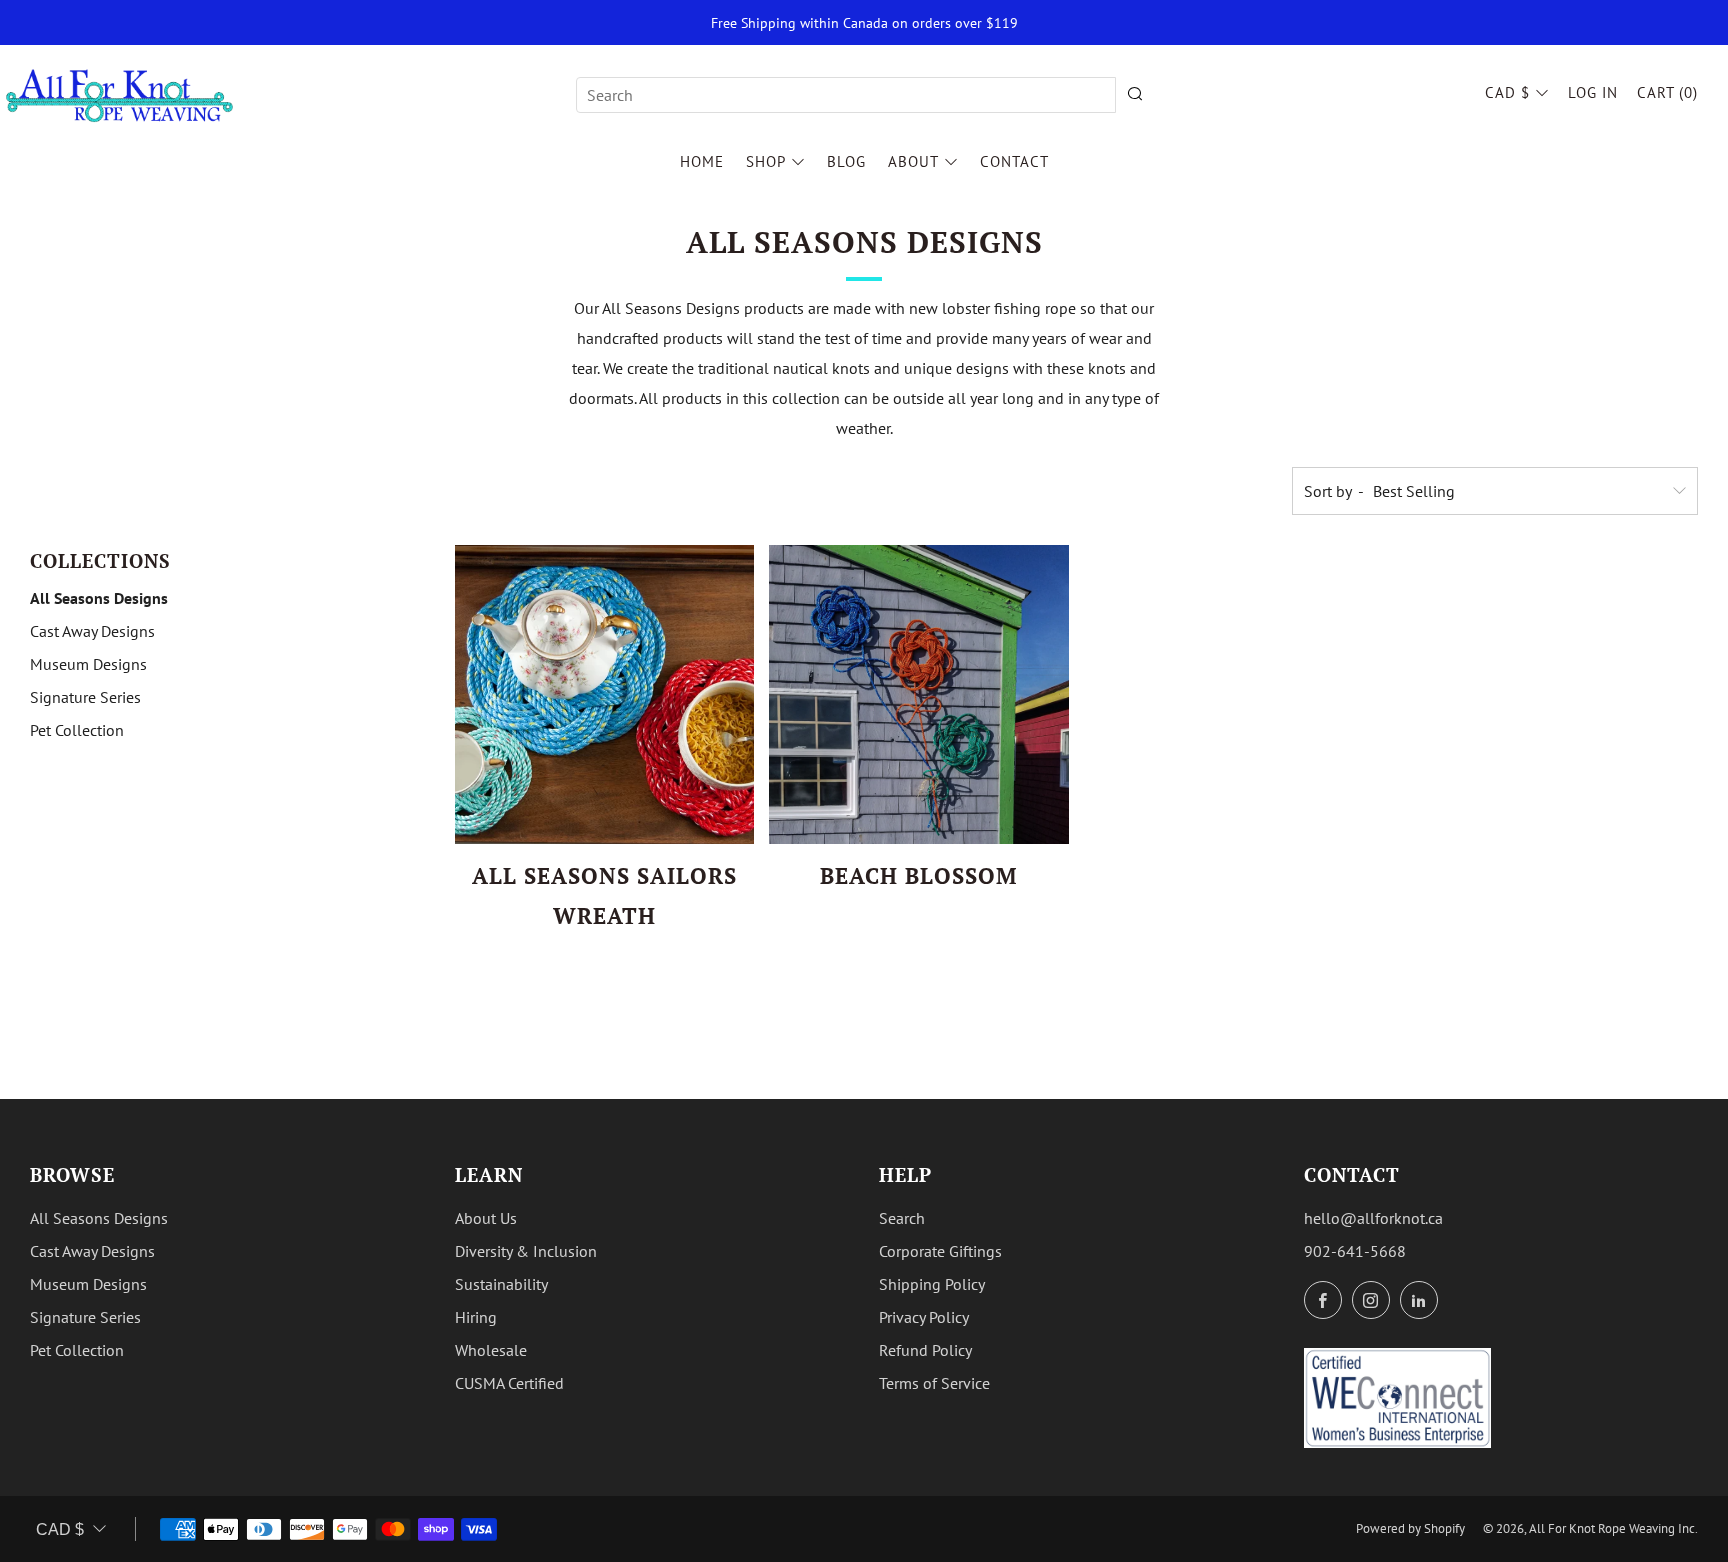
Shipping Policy (932, 1284)
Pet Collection (77, 730)
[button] (572, 957)
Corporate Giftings (940, 1251)
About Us (486, 1218)
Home (702, 161)
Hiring (476, 1317)
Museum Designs (88, 664)
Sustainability (501, 1284)
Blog (846, 161)
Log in (1593, 92)
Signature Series (85, 697)
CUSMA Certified (509, 1383)
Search (902, 1218)
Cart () (1667, 92)
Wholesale (491, 1350)
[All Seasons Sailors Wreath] (605, 695)
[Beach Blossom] (919, 695)
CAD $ (1507, 92)
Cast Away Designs (92, 631)
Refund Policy (925, 1350)
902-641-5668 (1355, 1251)
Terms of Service (934, 1383)
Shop (766, 161)
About (913, 161)
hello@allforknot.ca (1373, 1218)
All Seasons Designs (99, 598)
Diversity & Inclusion (526, 1251)
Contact (1014, 161)
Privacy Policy (924, 1317)
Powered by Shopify (1410, 1528)
